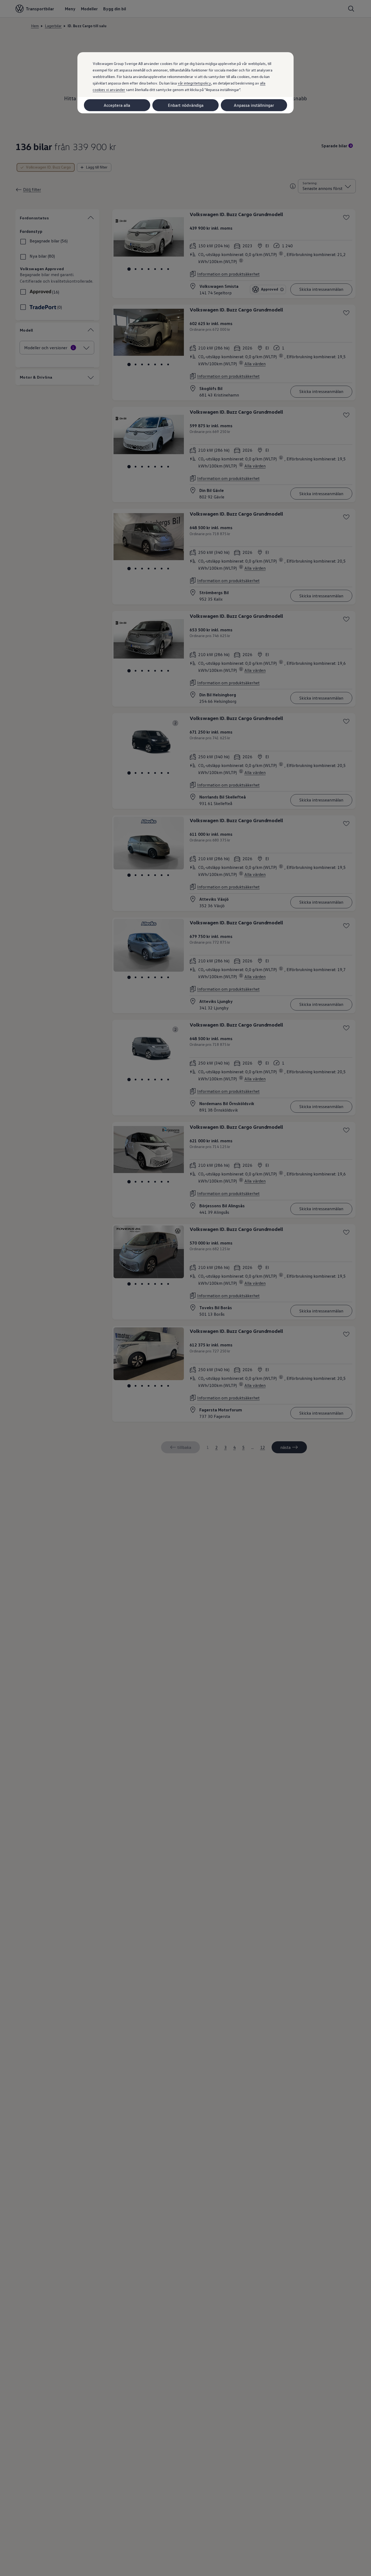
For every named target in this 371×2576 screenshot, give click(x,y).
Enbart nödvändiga (186, 105)
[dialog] (185, 1288)
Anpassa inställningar (254, 105)
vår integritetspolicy (194, 83)
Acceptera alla (117, 105)
